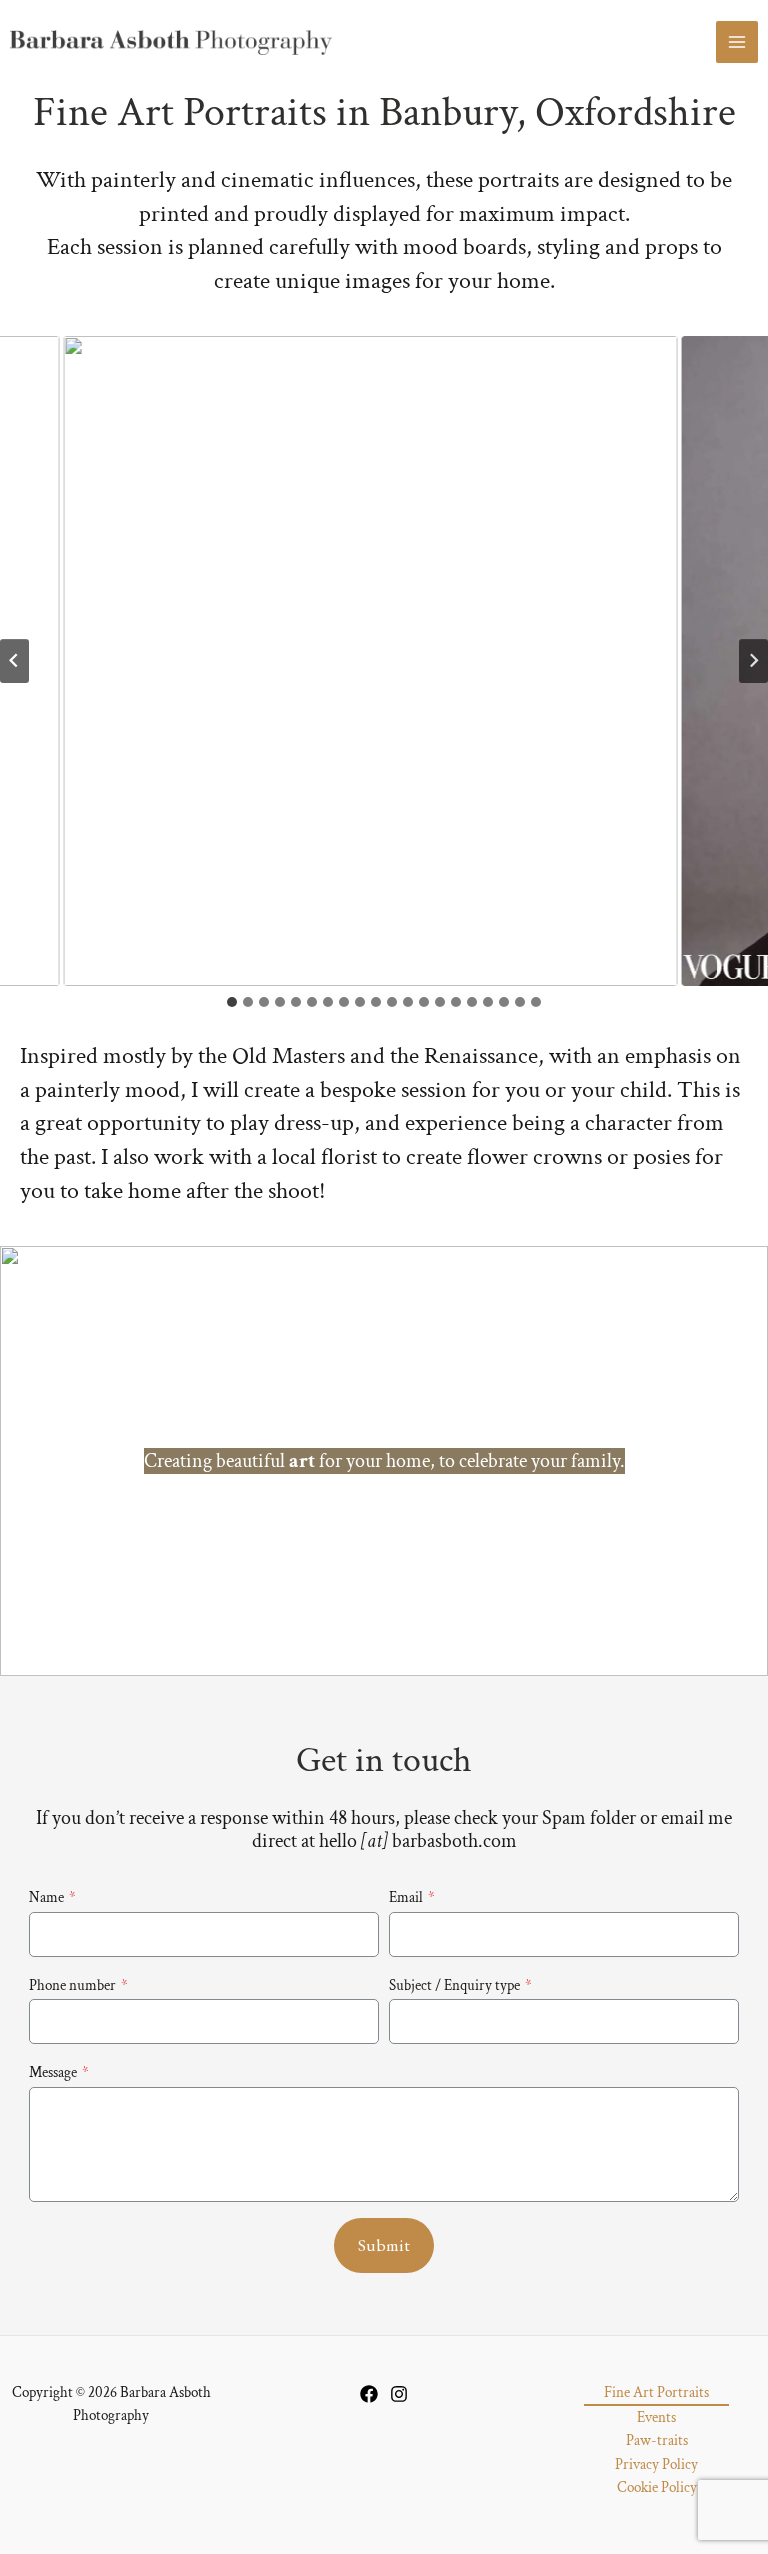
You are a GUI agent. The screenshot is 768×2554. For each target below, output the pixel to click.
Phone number (78, 1985)
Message (59, 2072)
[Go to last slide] (14, 661)
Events (656, 2417)
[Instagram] (399, 2394)
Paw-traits (657, 2440)
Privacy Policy (656, 2464)
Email (412, 1897)
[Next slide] (753, 661)
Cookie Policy (657, 2487)
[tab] (232, 1002)
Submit (384, 2245)
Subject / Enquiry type (460, 1985)
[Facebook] (369, 2394)
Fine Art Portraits (656, 2392)
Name (52, 1897)
